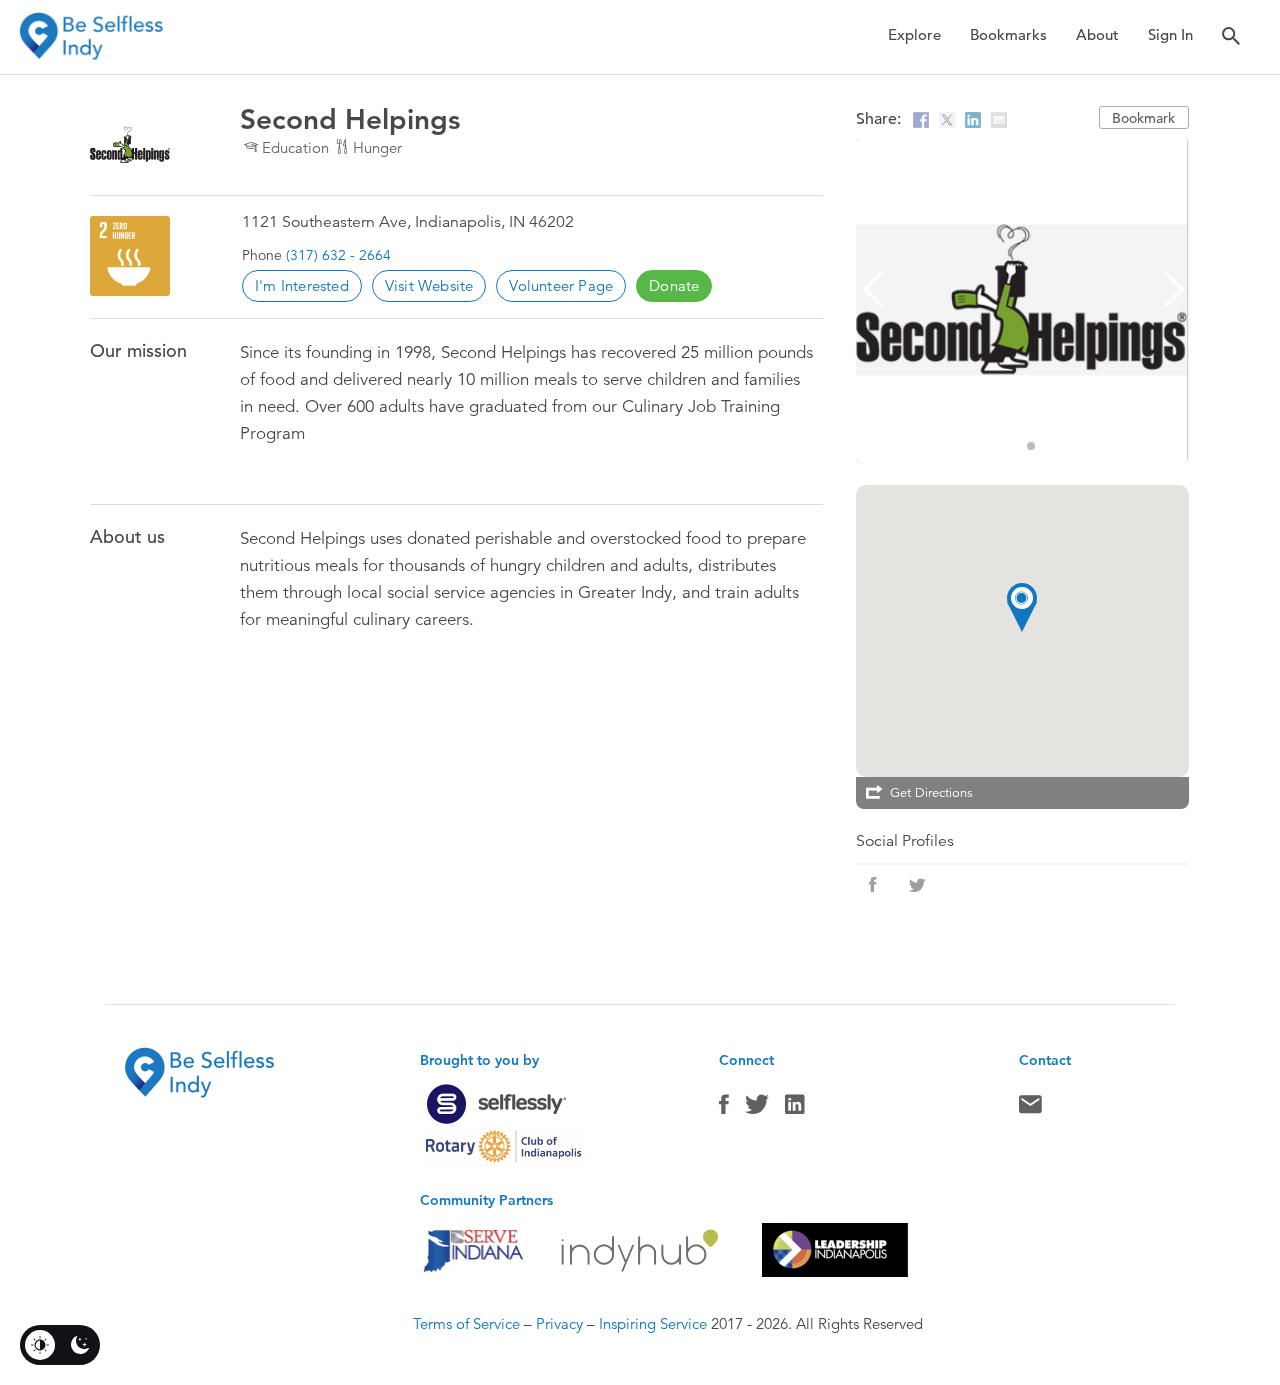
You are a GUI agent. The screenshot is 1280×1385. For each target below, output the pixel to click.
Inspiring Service (653, 1323)
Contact (1030, 1109)
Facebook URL (873, 885)
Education (295, 147)
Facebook (724, 1109)
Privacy (559, 1323)
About (1097, 34)
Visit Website (429, 285)
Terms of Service (466, 1323)
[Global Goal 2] (130, 256)
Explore (914, 34)
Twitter (757, 1109)
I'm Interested (302, 285)
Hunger (377, 147)
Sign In (1170, 34)
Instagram (795, 1109)
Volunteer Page (561, 285)
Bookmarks (1008, 34)
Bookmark (1143, 118)
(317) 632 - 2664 (338, 255)
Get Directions (931, 793)
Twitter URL (917, 885)
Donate (674, 285)
